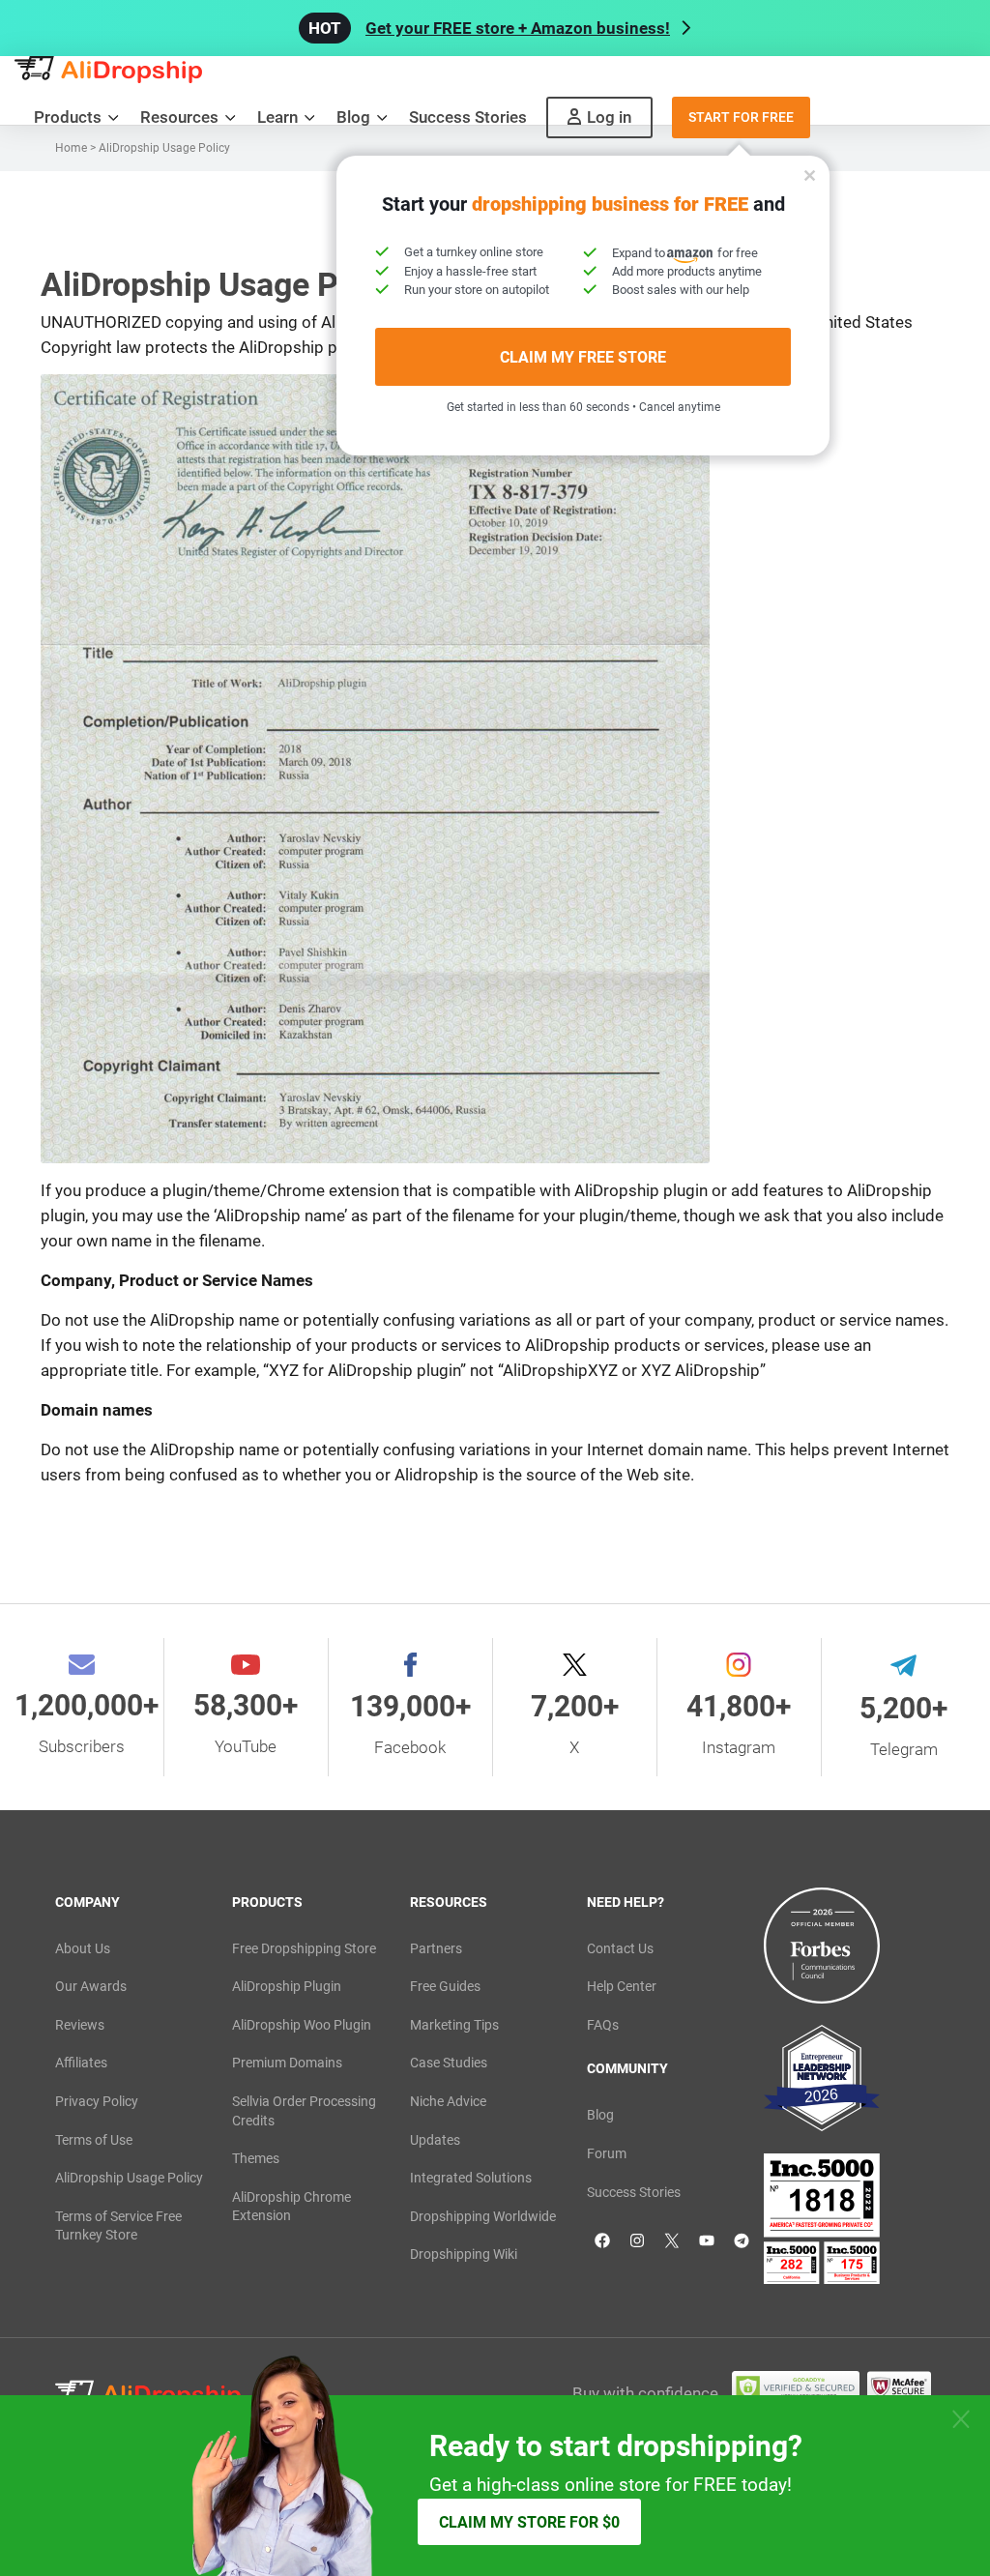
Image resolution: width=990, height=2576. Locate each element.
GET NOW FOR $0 (672, 1382)
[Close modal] (882, 1072)
